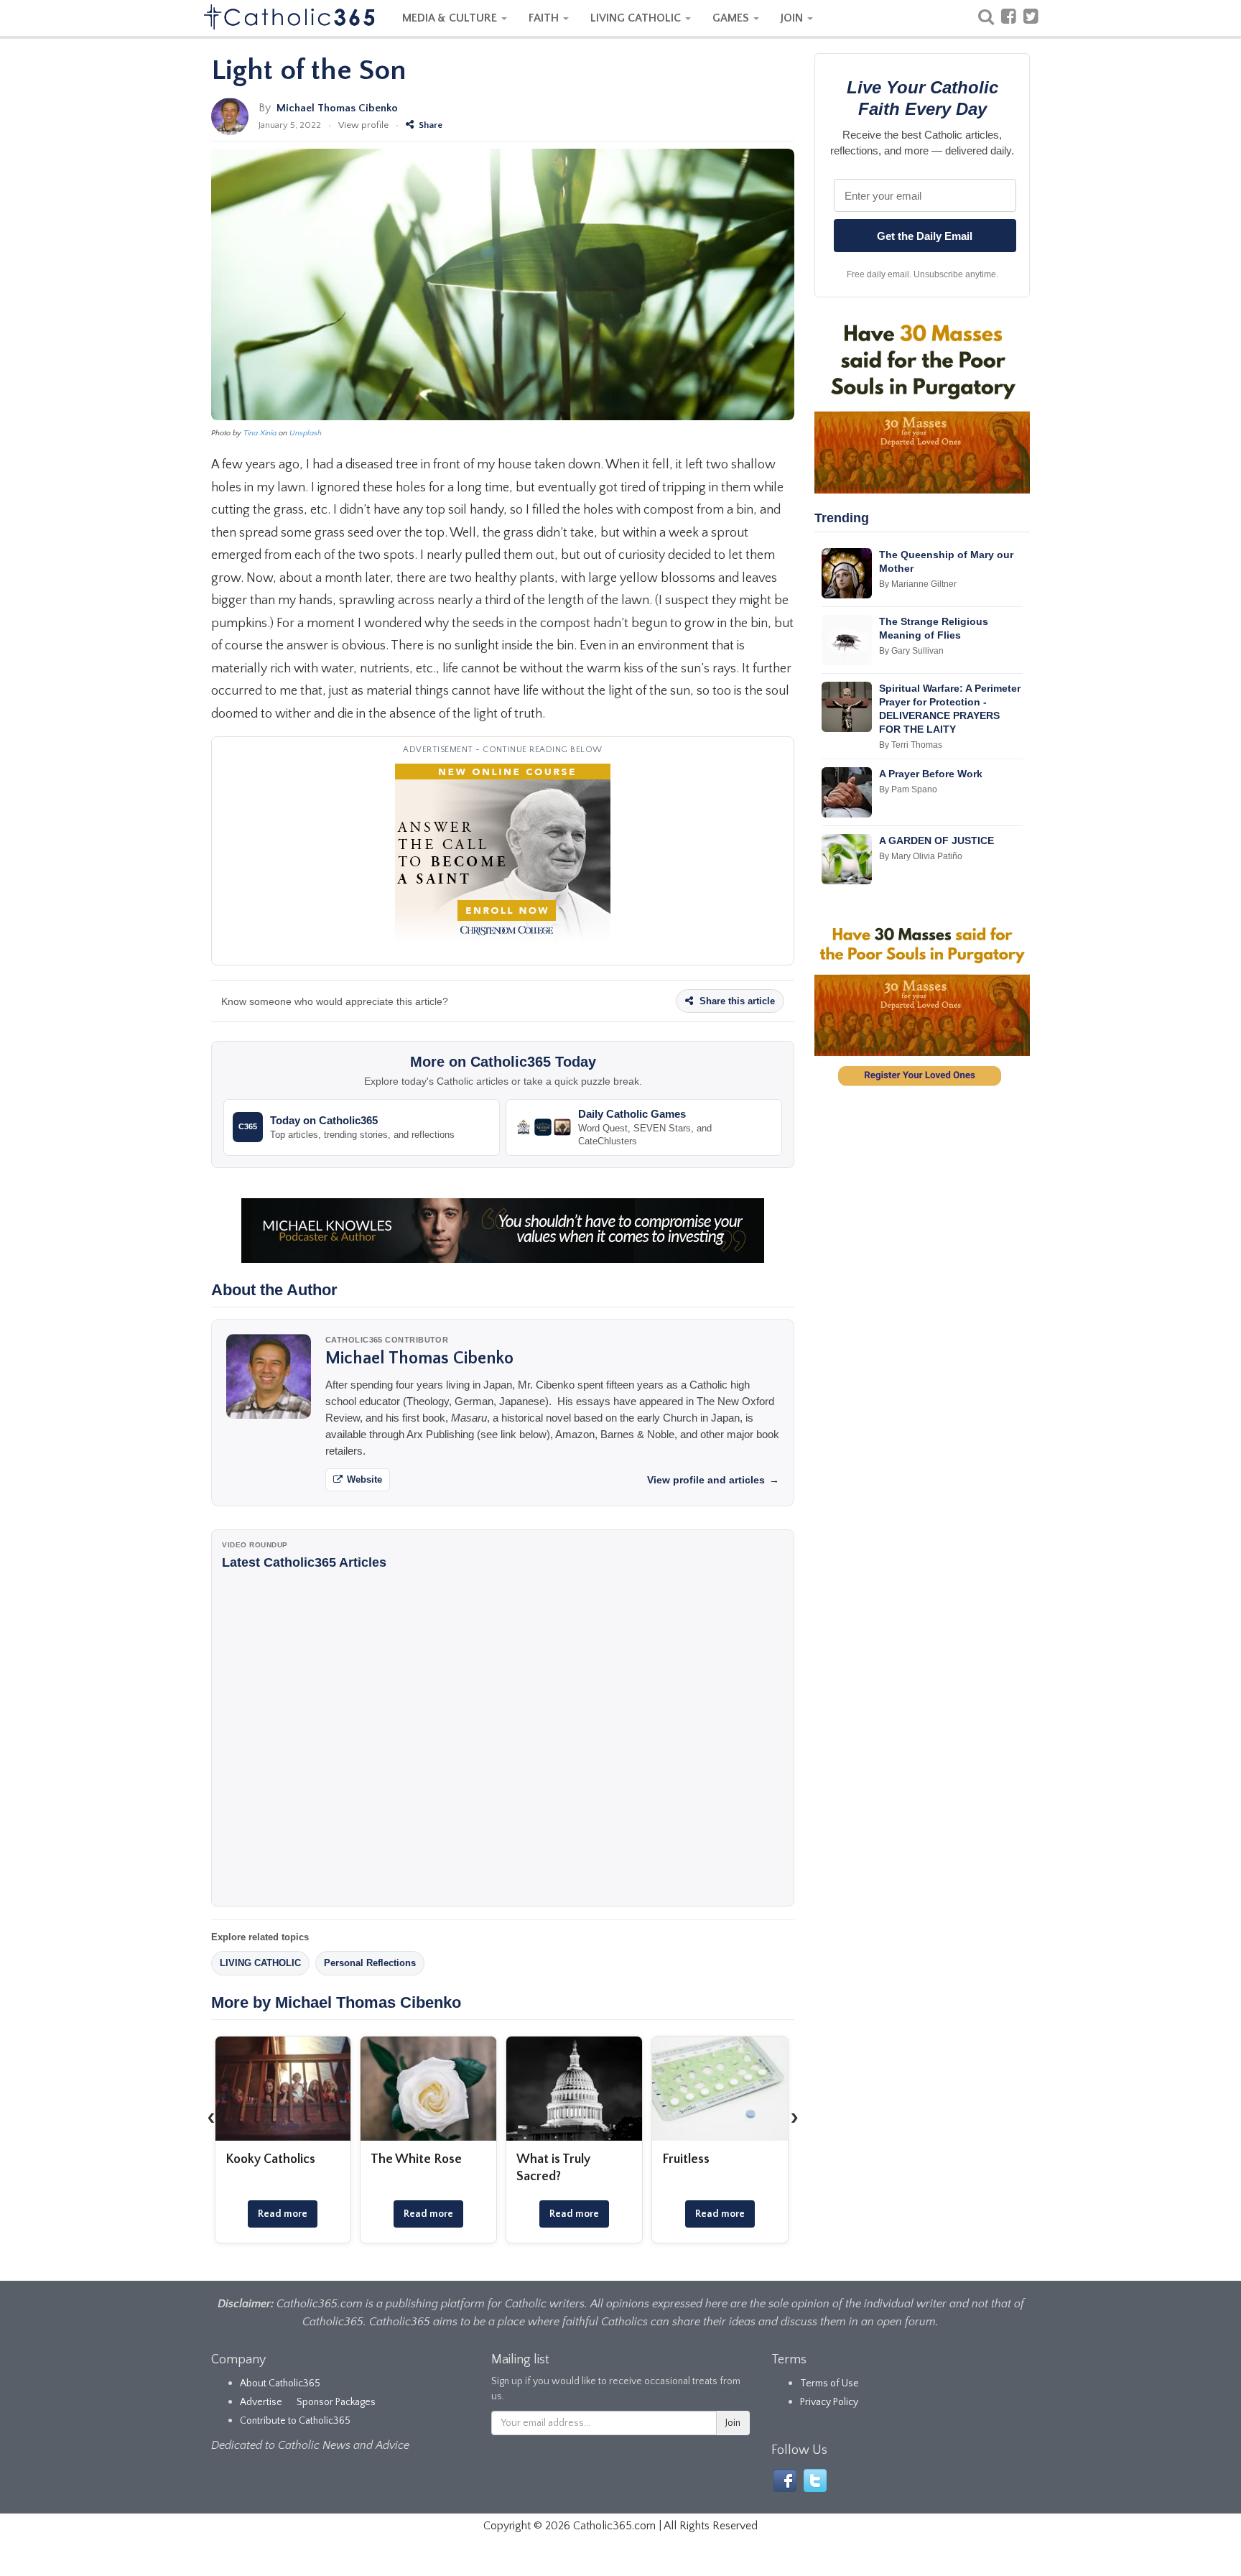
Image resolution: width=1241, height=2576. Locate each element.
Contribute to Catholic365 (295, 2421)
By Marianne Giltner (918, 584)
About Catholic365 (280, 2383)
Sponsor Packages (336, 2402)
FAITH (545, 18)
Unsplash (306, 433)
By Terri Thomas (911, 745)
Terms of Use (829, 2383)
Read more (283, 2214)
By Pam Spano (908, 789)
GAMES (732, 18)
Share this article (736, 1001)
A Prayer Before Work (931, 774)
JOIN (793, 18)
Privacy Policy (829, 2402)
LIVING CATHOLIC (637, 18)
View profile (363, 125)
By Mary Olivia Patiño (921, 856)
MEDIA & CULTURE (451, 18)
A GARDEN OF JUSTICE (936, 840)
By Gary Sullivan (911, 651)
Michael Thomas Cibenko (337, 108)
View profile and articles (713, 1480)
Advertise (261, 2402)
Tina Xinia (260, 433)
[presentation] (211, 2117)
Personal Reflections (370, 1963)
